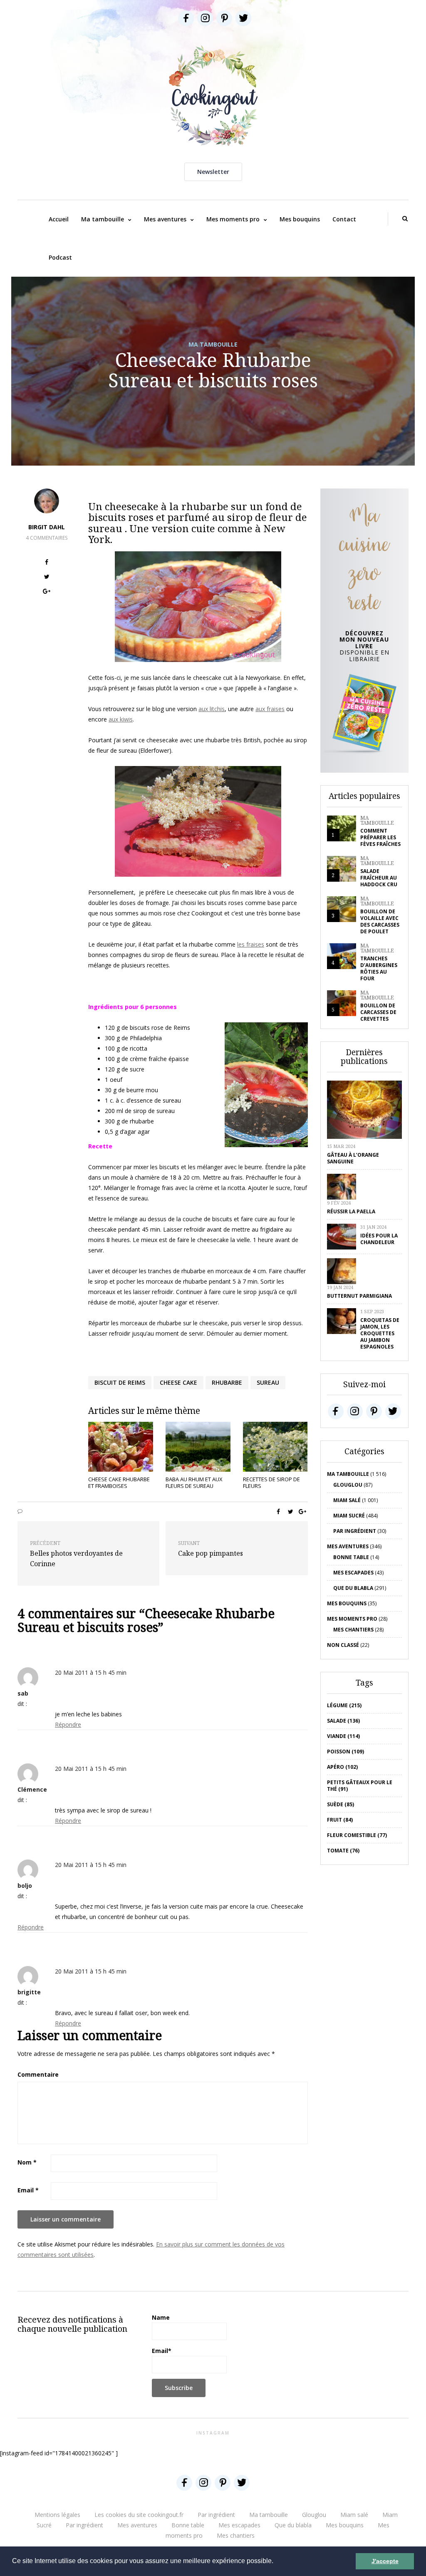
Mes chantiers (353, 1630)
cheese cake (178, 1382)
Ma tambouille (103, 219)
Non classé (343, 1645)
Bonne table (351, 1557)
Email (28, 2190)
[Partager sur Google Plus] (47, 592)
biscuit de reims (120, 1382)
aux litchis (212, 709)
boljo (25, 1886)
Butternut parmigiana (359, 1296)
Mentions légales (57, 2515)
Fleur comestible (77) (357, 1835)
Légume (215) (344, 1705)
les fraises (251, 944)
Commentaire (38, 2074)
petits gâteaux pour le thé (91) (360, 1786)
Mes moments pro (233, 219)
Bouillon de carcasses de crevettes (378, 1012)
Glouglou (348, 1485)
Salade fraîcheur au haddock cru (379, 878)
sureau (268, 1382)
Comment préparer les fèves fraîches (380, 837)
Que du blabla (353, 1588)
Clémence (32, 1789)
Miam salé (347, 1500)
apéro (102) (342, 1767)
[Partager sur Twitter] (47, 578)
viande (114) (343, 1736)
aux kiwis (121, 719)
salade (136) (343, 1721)
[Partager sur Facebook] (47, 563)
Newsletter (213, 172)
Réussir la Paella (351, 1211)
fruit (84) (340, 1820)
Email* (162, 2351)
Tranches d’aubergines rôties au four (379, 968)
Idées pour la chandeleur (379, 1239)
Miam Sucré (349, 1516)
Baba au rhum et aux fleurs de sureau (194, 1483)
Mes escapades (353, 1573)
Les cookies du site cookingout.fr (139, 2515)
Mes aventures (165, 219)
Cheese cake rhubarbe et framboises (119, 1483)
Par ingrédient (355, 1531)
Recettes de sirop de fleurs (271, 1483)
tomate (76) (343, 1851)
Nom (27, 2162)
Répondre (68, 1724)
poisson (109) (346, 1752)
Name (161, 2317)
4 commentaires (47, 538)
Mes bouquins (300, 219)
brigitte (29, 1992)
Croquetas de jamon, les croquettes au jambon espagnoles (380, 1333)
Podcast (60, 257)
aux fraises (270, 709)
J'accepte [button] (385, 2561)
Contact (344, 219)
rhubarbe (227, 1382)
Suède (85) (341, 1804)
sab (23, 1693)
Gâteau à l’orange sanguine (353, 1158)
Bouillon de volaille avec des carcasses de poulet (380, 921)
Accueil (59, 219)
